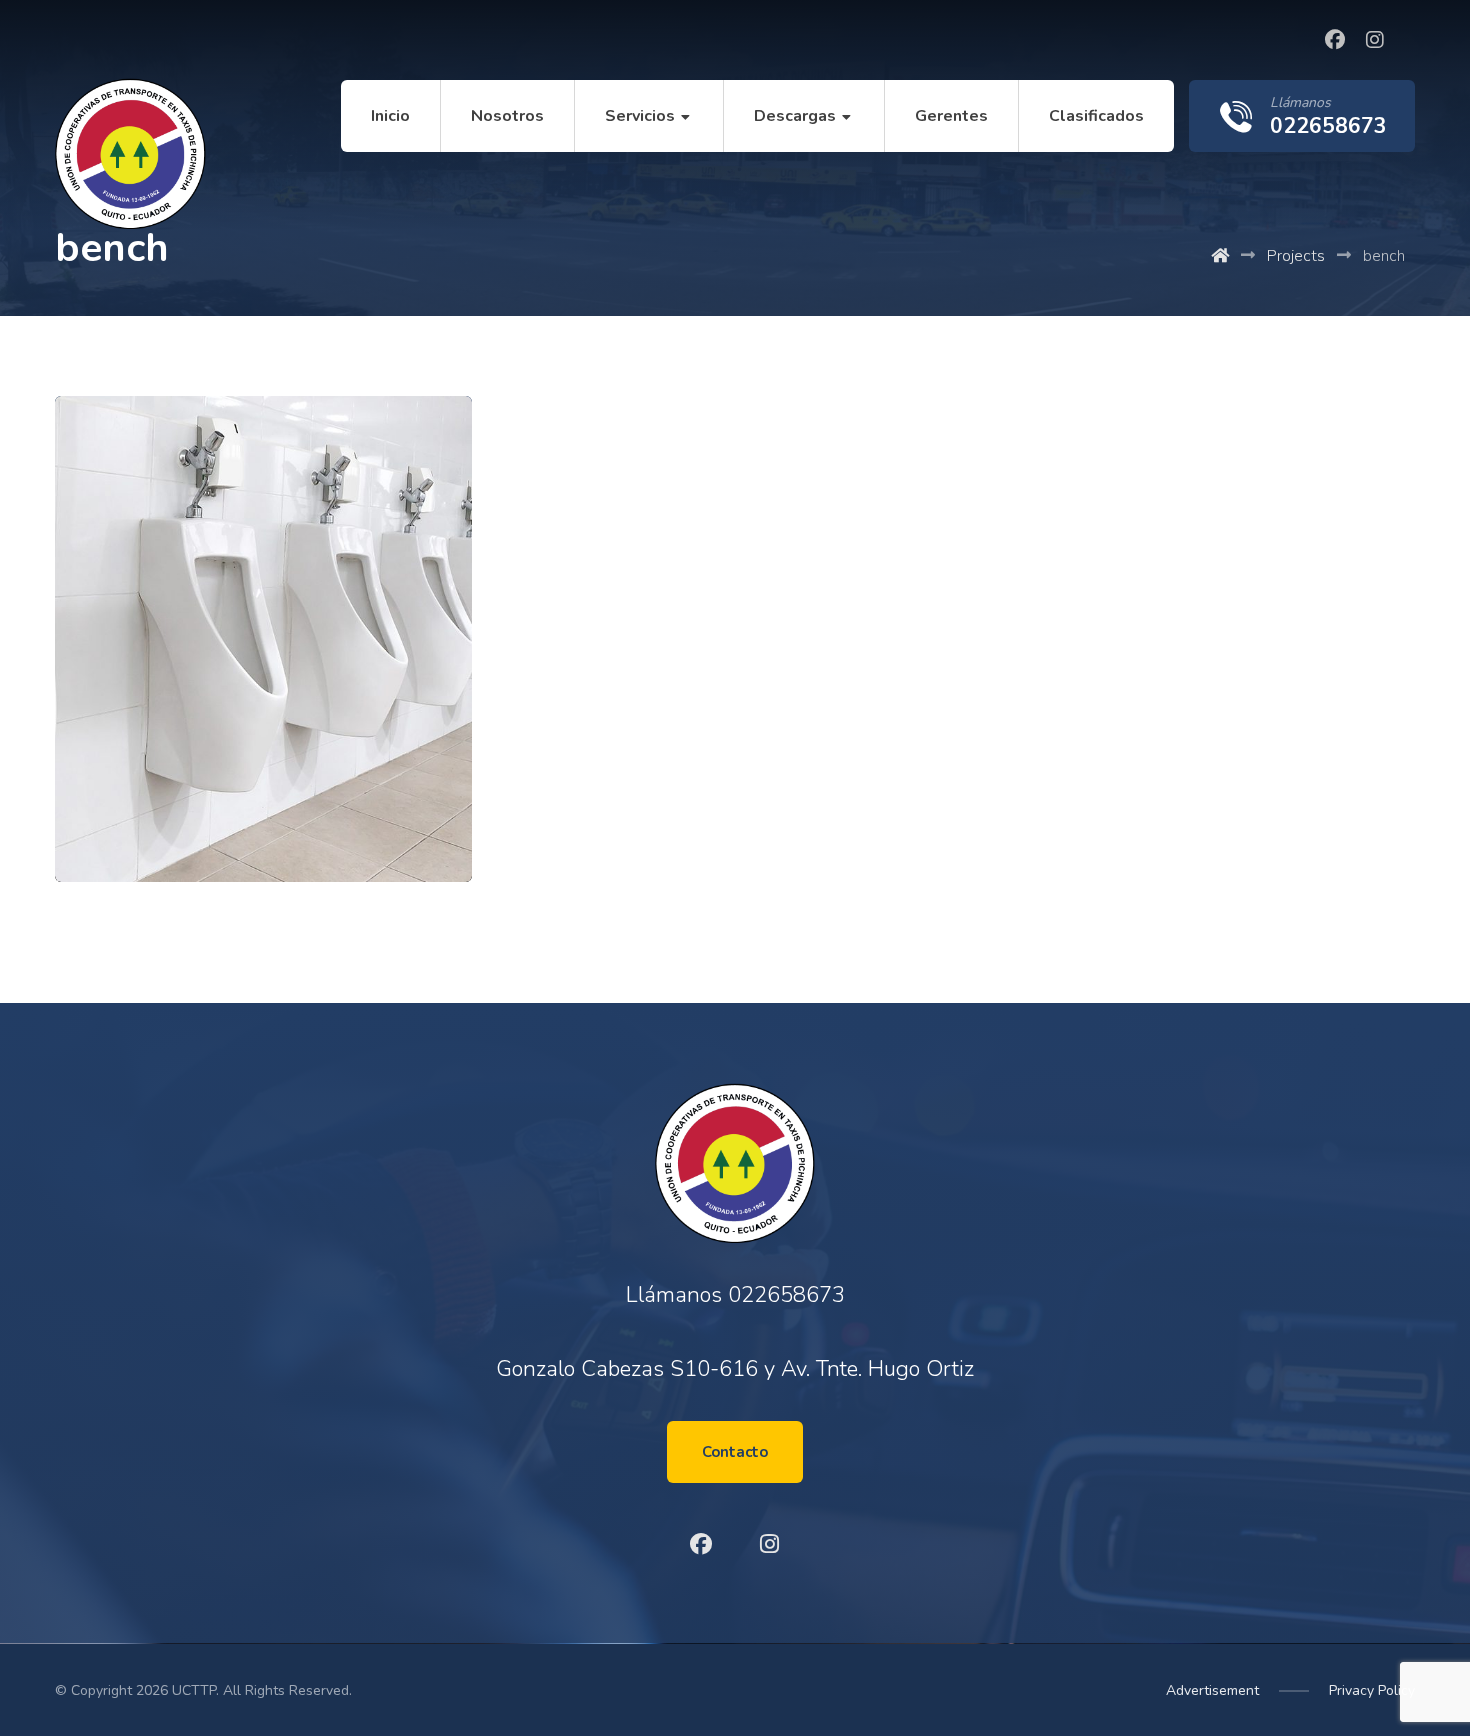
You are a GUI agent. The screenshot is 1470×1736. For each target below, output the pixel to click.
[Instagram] (1375, 40)
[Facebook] (1335, 40)
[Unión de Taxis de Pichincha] (130, 153)
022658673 (786, 1295)
